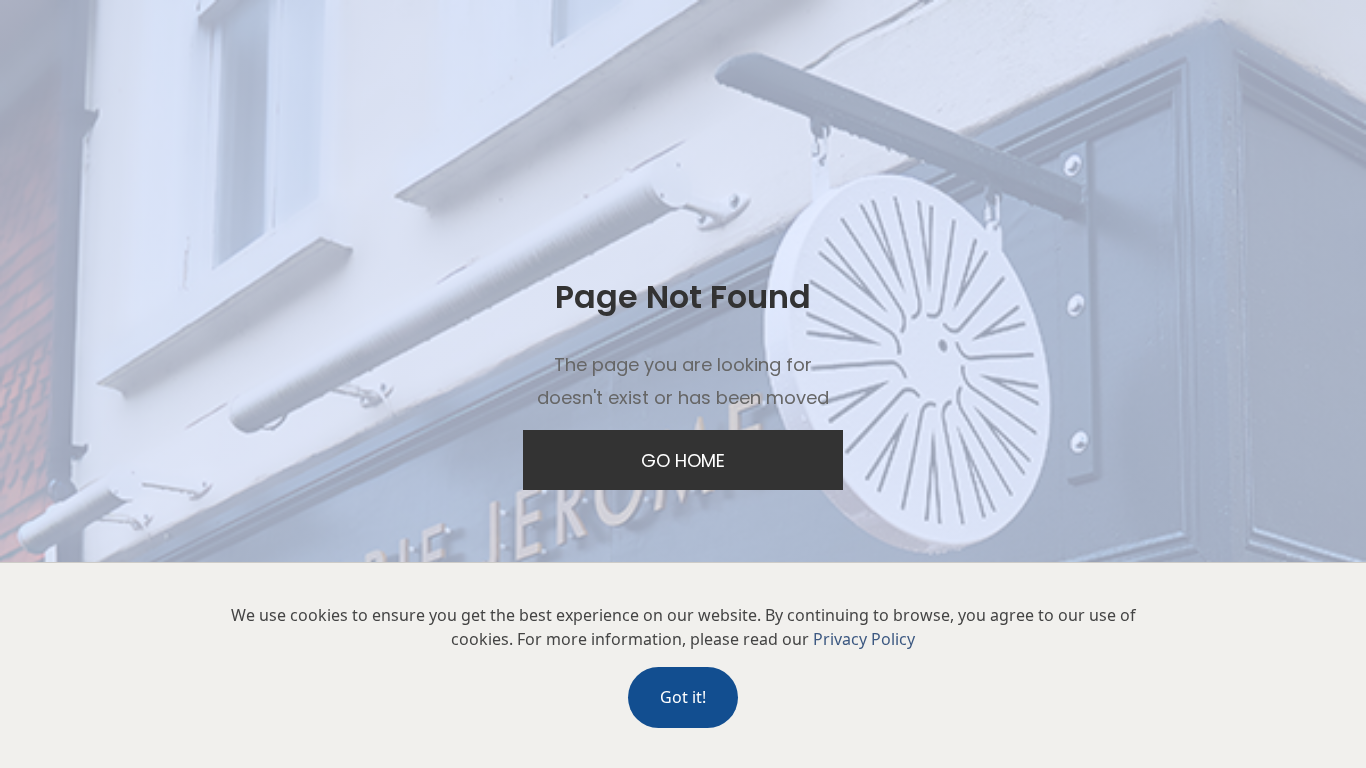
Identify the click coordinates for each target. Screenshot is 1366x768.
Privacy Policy (864, 639)
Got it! (683, 697)
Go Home (683, 460)
